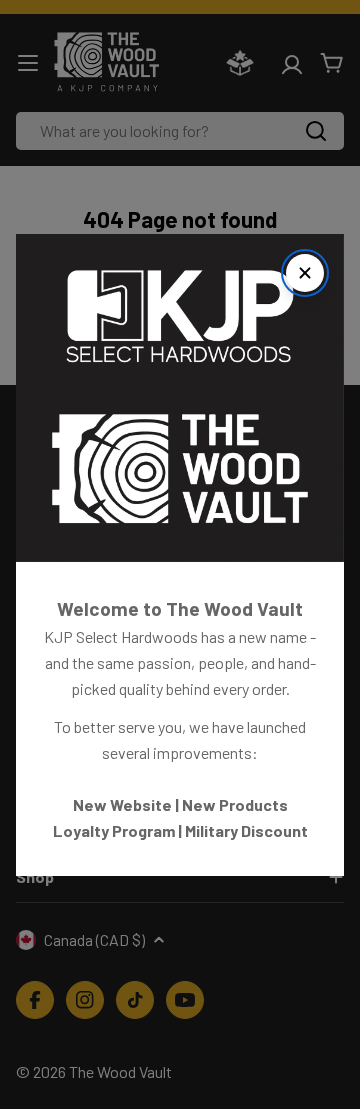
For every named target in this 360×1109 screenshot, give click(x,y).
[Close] (305, 273)
